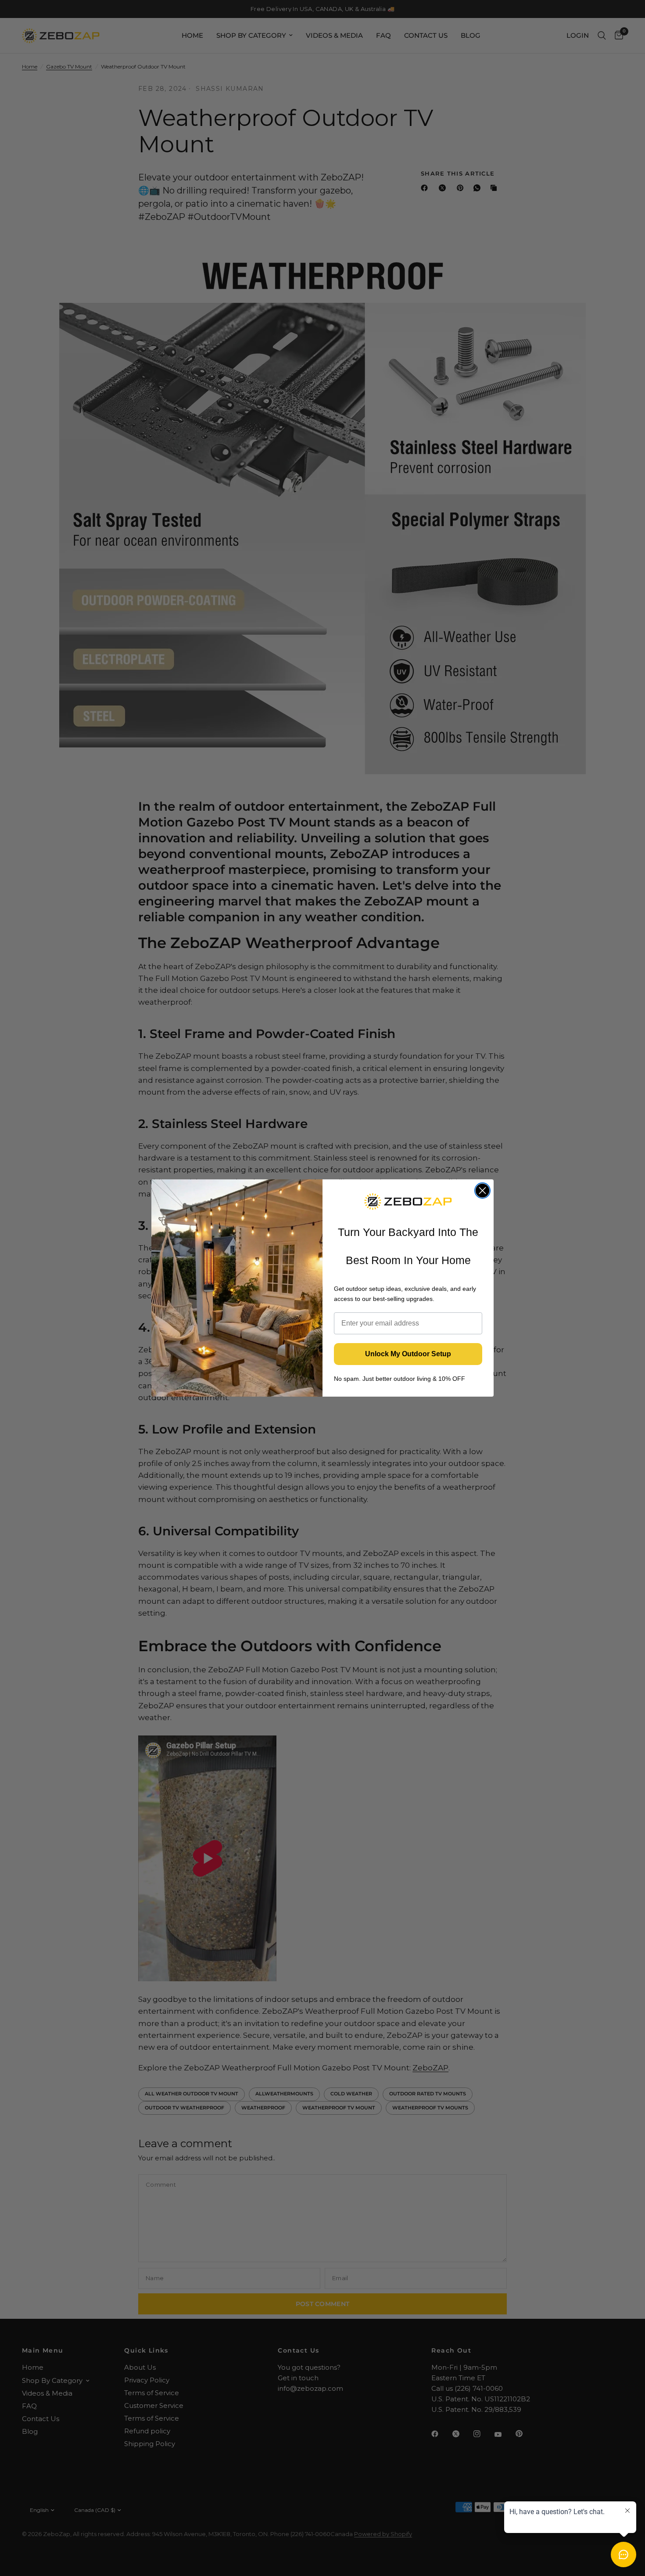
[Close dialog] (482, 1191)
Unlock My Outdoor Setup (408, 1354)
